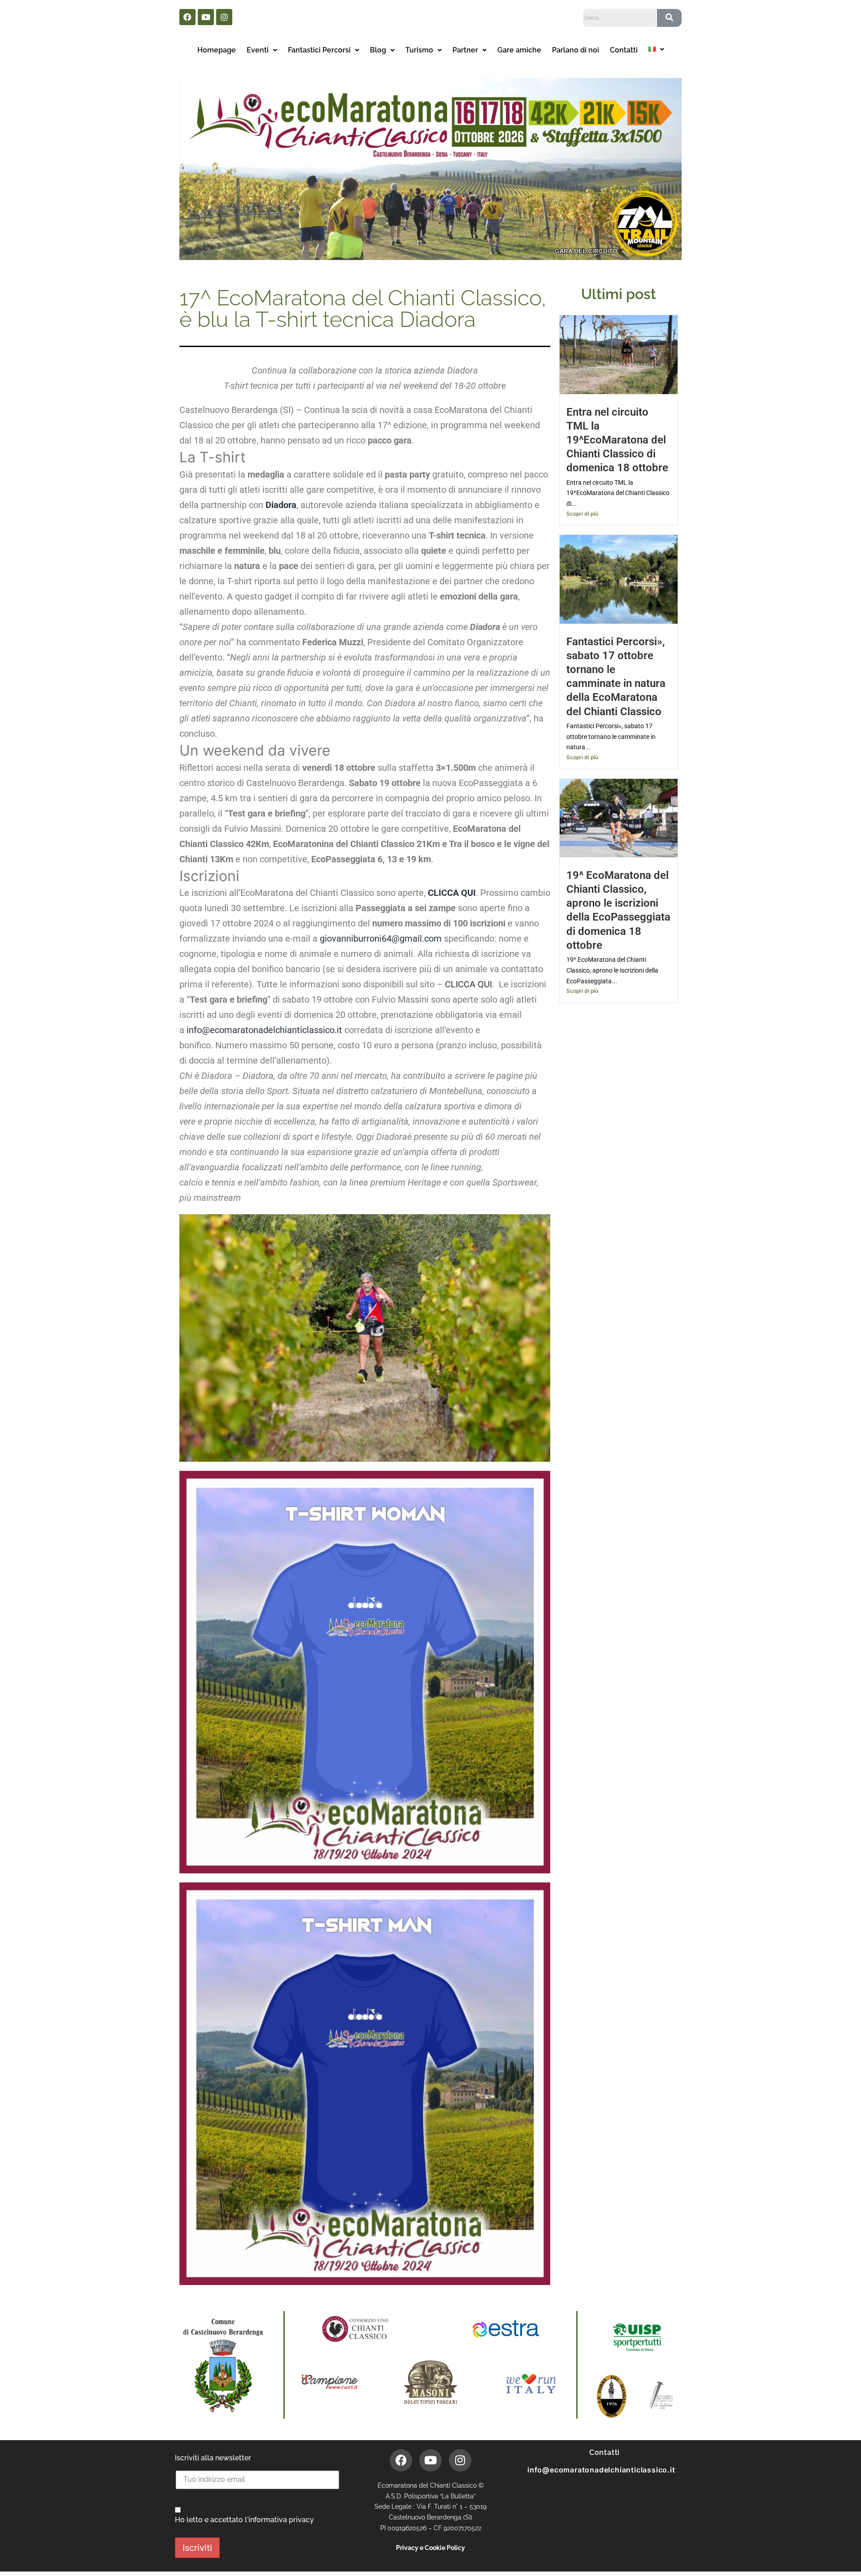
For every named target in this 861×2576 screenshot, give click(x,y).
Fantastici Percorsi (319, 50)
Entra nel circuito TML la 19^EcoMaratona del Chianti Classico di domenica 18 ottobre (617, 440)
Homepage (217, 50)
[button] (262, 50)
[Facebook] (187, 17)
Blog (378, 50)
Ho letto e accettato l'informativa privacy (244, 2520)
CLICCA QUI (468, 984)
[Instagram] (224, 17)
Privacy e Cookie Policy (430, 2548)
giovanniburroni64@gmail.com (381, 938)
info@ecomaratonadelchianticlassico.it (264, 1030)
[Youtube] (206, 17)
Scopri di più (582, 514)
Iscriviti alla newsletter (213, 2458)
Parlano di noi (576, 50)
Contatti (624, 50)
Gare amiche (519, 50)
